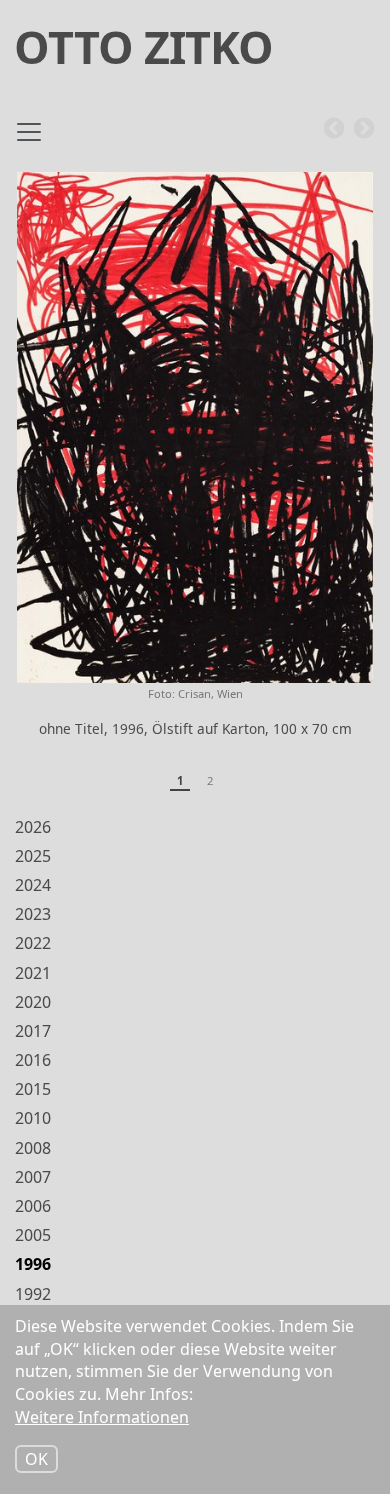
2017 (33, 1031)
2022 (33, 943)
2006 (33, 1206)
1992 (33, 1294)
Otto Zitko (143, 46)
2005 (33, 1235)
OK (36, 1459)
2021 (33, 973)
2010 (33, 1118)
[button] (195, 427)
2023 (33, 914)
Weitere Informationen (102, 1417)
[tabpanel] (195, 463)
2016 (33, 1060)
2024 (33, 885)
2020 (33, 1002)
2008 (33, 1148)
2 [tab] (210, 780)
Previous (334, 129)
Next (364, 129)
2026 (33, 827)
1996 (33, 1264)
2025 (33, 856)
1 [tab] (180, 780)
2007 (33, 1177)
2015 (33, 1089)
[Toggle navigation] (29, 140)
